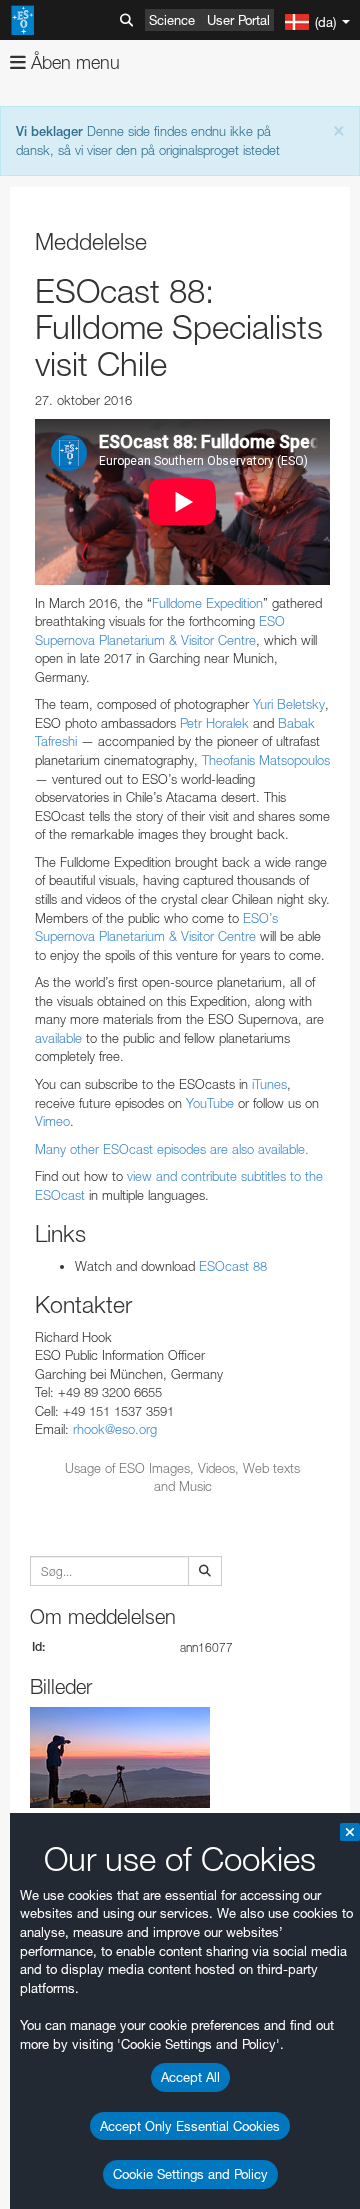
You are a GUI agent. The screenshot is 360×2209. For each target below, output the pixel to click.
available (60, 1038)
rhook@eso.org (115, 1429)
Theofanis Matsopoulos (266, 760)
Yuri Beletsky (289, 704)
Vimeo (52, 1121)
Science (172, 20)
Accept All (190, 2077)
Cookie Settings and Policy (190, 2174)
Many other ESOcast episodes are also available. (172, 1149)
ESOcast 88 (233, 1266)
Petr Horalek (212, 723)
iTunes (267, 1084)
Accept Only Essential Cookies (190, 2126)
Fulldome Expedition (207, 603)
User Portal (238, 20)
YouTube (208, 1103)
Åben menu (73, 62)
